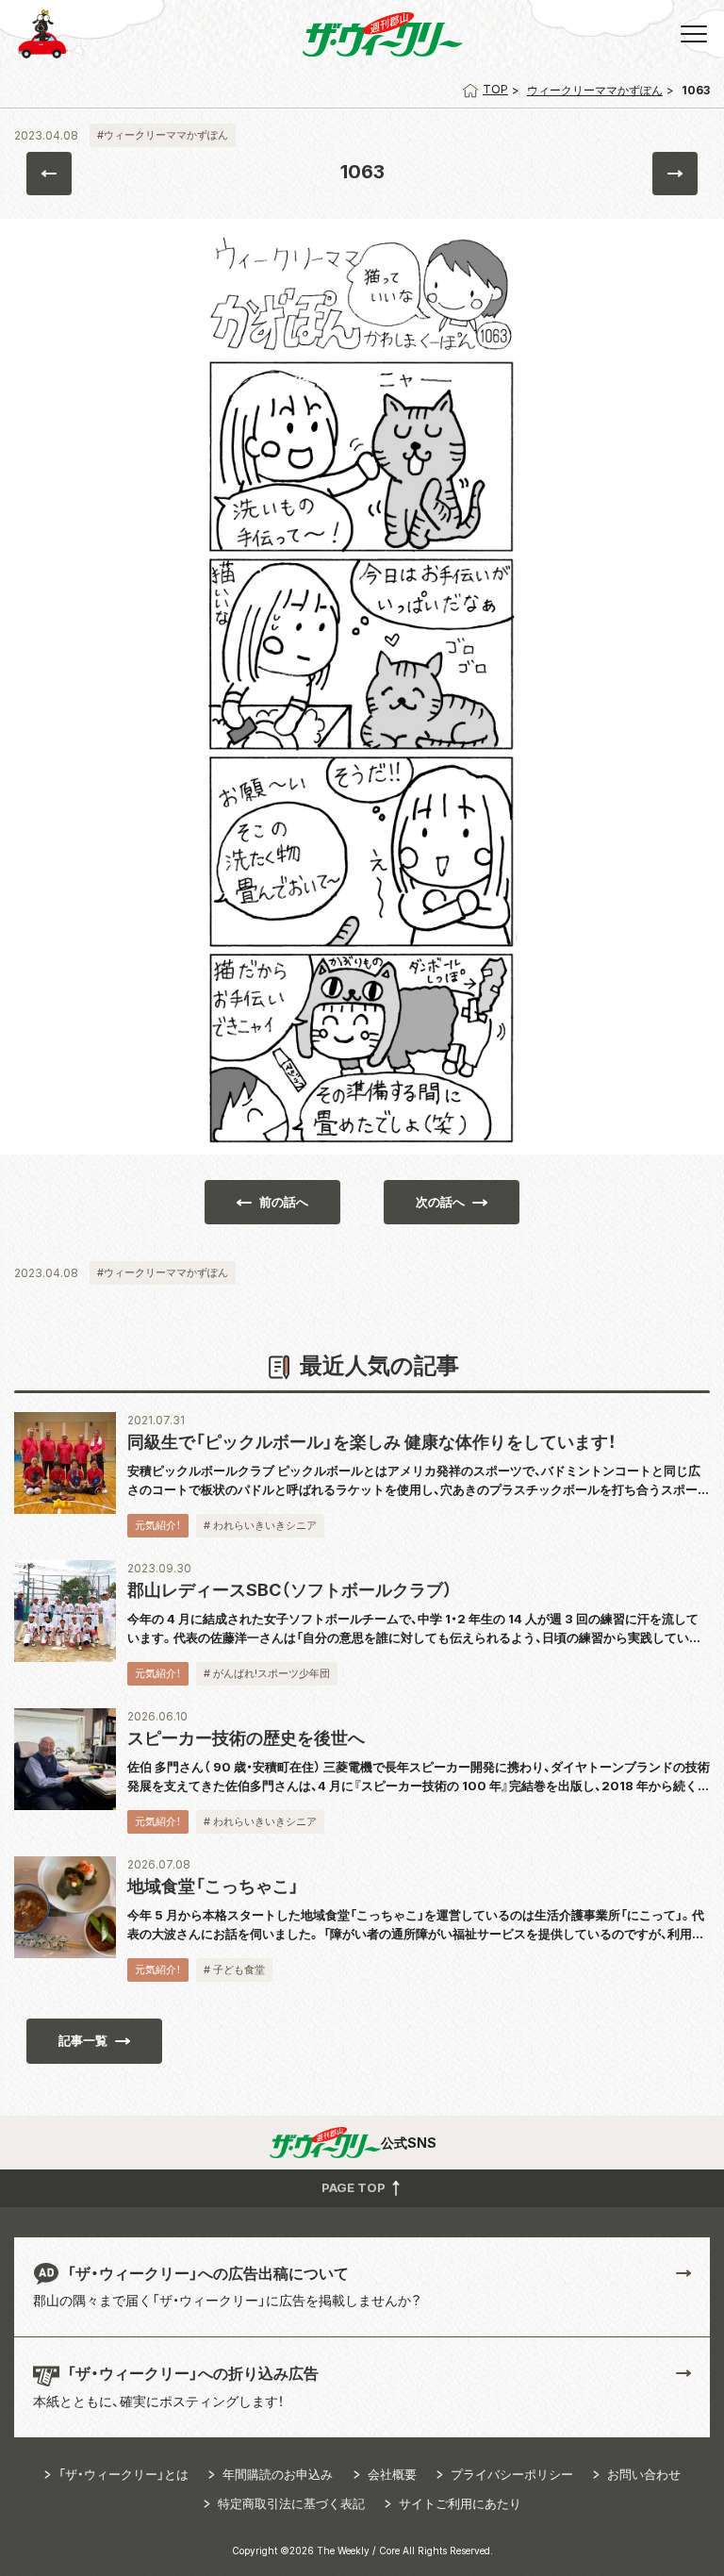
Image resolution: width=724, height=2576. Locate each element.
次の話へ (440, 1202)
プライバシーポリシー (512, 2474)
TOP (495, 89)
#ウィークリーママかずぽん (163, 135)
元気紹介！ (158, 1525)
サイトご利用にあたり (460, 2503)
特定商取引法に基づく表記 (291, 2503)
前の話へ (284, 1202)
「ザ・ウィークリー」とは (123, 2474)
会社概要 (392, 2474)
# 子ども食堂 (234, 1969)
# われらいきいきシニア (260, 1525)
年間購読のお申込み (278, 2474)
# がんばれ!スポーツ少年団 (267, 1673)
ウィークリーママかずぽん (595, 90)
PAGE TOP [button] (355, 2186)
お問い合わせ (644, 2474)
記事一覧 (83, 2040)
